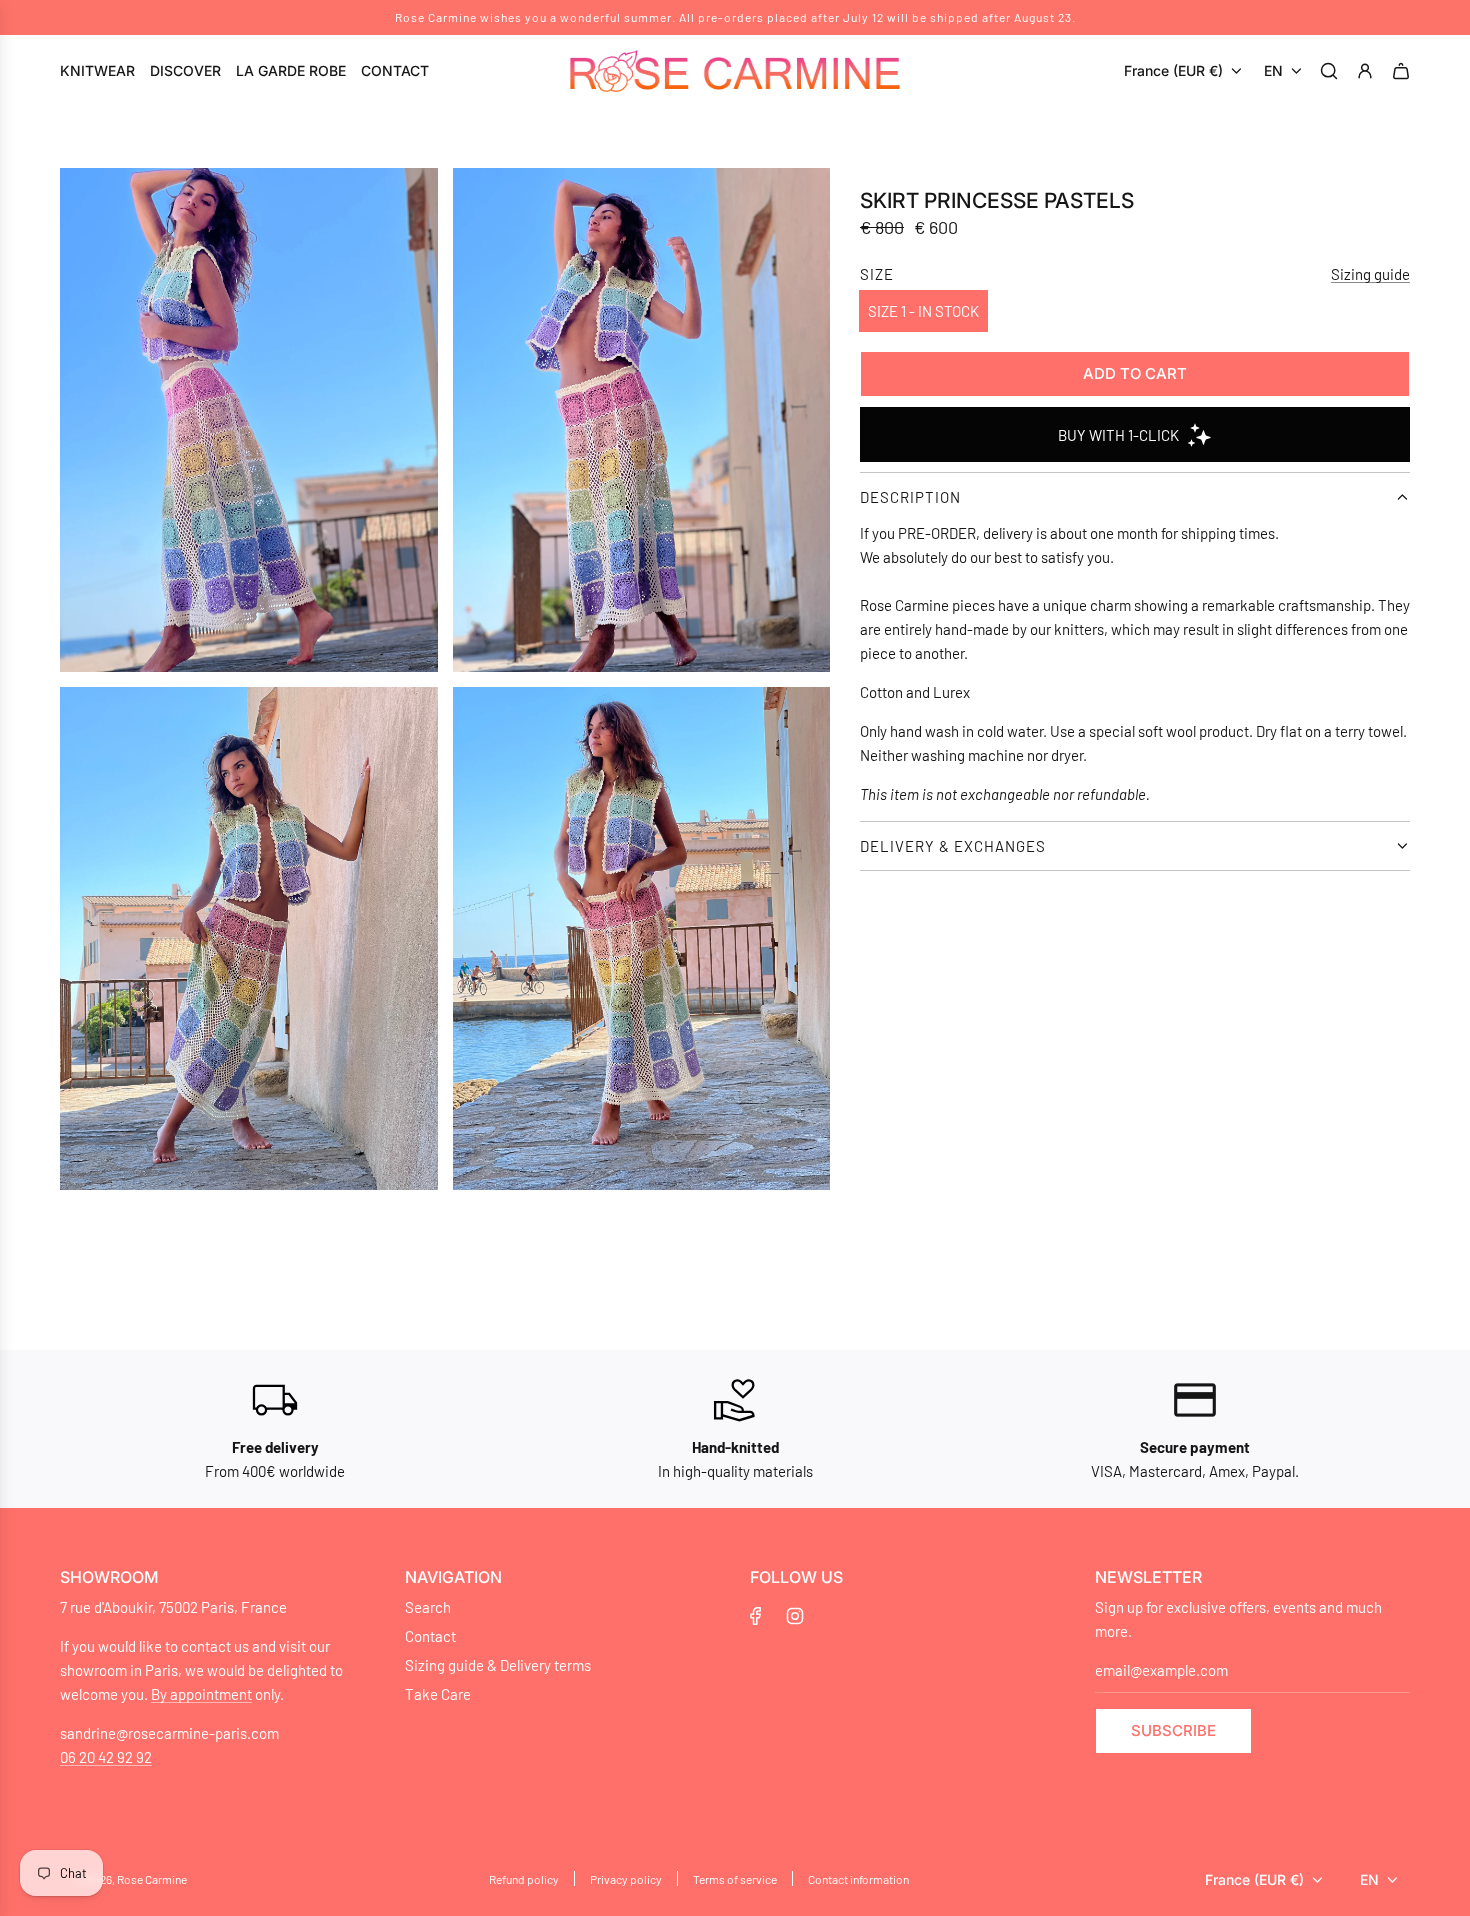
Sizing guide (1370, 274)
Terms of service (735, 1879)
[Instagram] (795, 1616)
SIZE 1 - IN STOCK (923, 311)
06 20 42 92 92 (106, 1757)
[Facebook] (756, 1616)
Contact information (858, 1879)
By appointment (201, 1694)
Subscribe (1173, 1730)
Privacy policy (626, 1879)
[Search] (1332, 71)
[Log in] (1368, 71)
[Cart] (1404, 71)
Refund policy (524, 1879)
